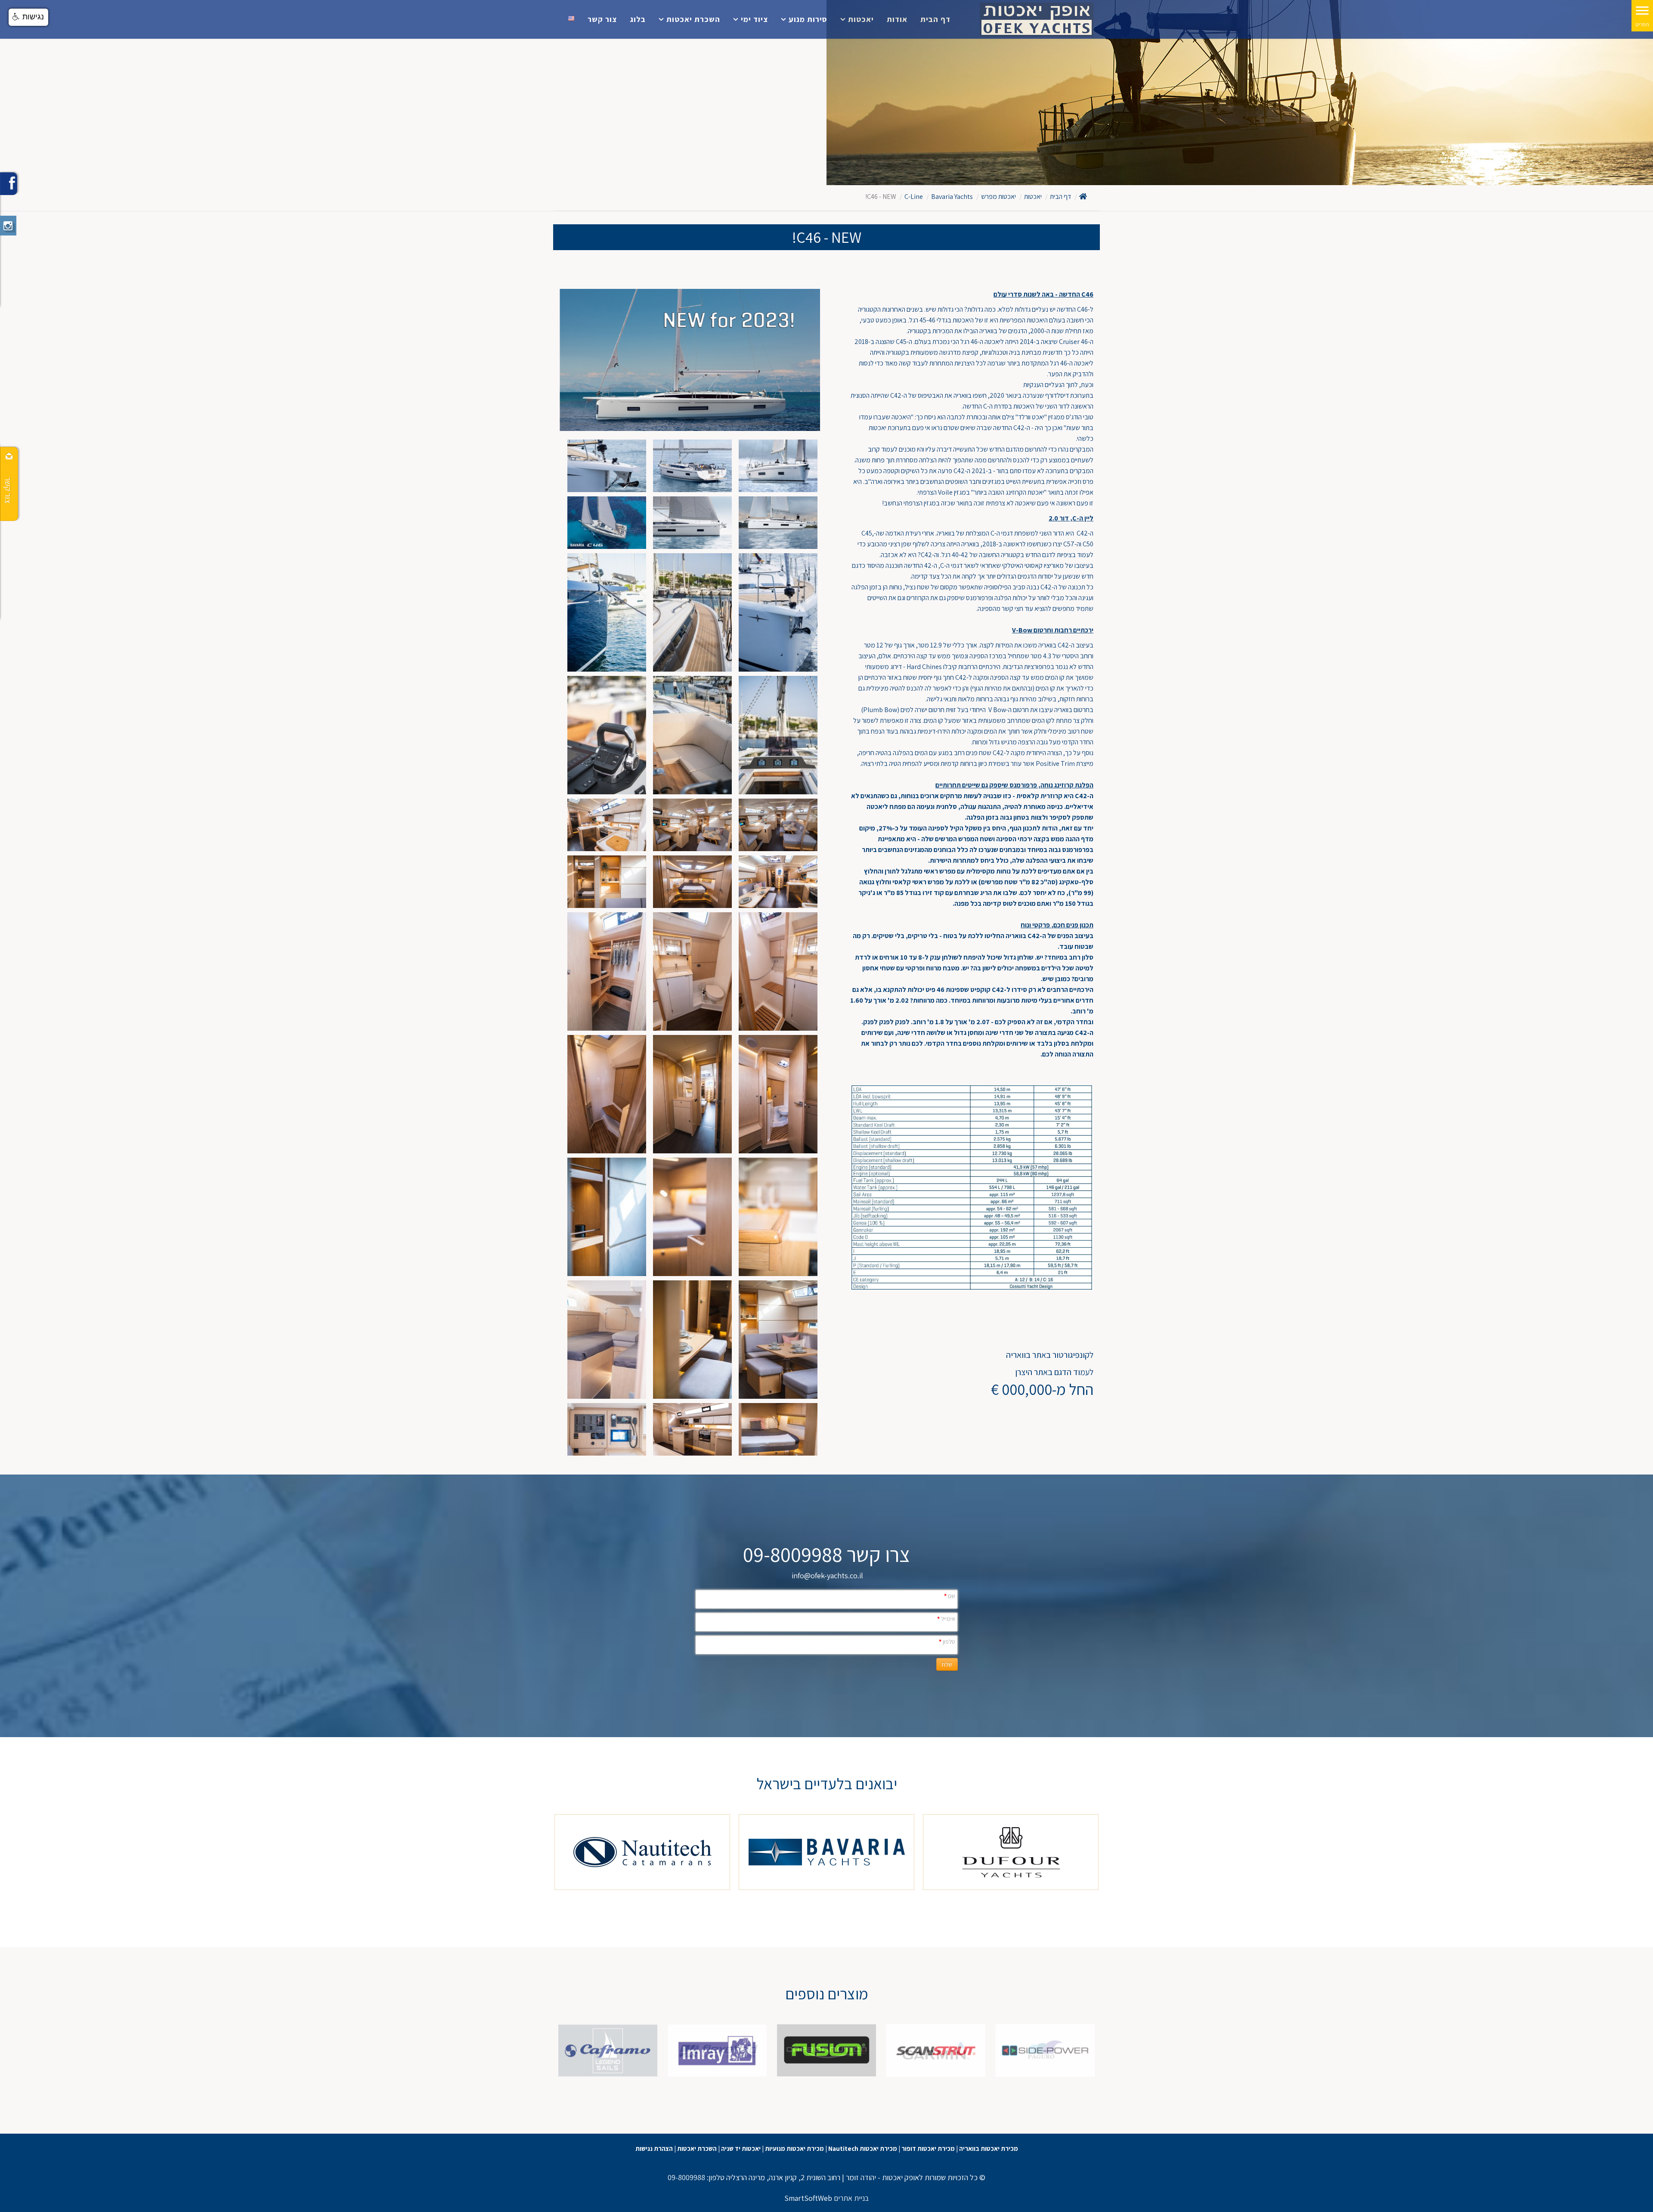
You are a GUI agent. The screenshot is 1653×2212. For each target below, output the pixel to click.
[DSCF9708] (778, 735)
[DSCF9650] (692, 882)
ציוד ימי (754, 19)
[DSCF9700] (607, 735)
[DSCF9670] (778, 1429)
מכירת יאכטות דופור (928, 2148)
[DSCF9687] (607, 1429)
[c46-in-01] (692, 1429)
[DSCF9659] (778, 1217)
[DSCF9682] (778, 1340)
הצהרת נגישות (654, 2148)
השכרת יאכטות (693, 19)
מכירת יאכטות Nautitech (863, 2148)
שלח (947, 1664)
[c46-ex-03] (778, 466)
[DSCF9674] (607, 1217)
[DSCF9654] (778, 1094)
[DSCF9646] (778, 882)
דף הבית (935, 19)
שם (950, 1596)
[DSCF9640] (607, 971)
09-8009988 (686, 2177)
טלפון (947, 1642)
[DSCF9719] (607, 612)
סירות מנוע (808, 19)
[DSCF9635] (692, 971)
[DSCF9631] (778, 825)
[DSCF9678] (692, 1340)
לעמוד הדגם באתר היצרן (1054, 1372)
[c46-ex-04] (692, 466)
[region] (826, 1852)
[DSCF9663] (607, 882)
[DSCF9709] (692, 612)
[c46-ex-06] (778, 612)
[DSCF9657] (607, 1094)
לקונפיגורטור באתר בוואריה (1050, 1355)
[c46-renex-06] (607, 523)
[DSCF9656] (692, 1094)
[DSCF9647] (607, 825)
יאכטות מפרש (998, 197)
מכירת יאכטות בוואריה (989, 2148)
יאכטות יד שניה (741, 2148)
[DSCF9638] (692, 825)
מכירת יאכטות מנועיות (794, 2148)
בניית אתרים (851, 2198)
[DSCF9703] (692, 735)
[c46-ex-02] (778, 523)
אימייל (946, 1619)
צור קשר (602, 19)
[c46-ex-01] (692, 523)
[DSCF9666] (692, 1217)
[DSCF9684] (607, 1340)
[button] (28, 17)
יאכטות (861, 19)
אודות (897, 19)
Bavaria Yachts (952, 197)
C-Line (914, 197)
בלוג (638, 19)
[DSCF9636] (778, 971)
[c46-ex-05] (607, 466)
